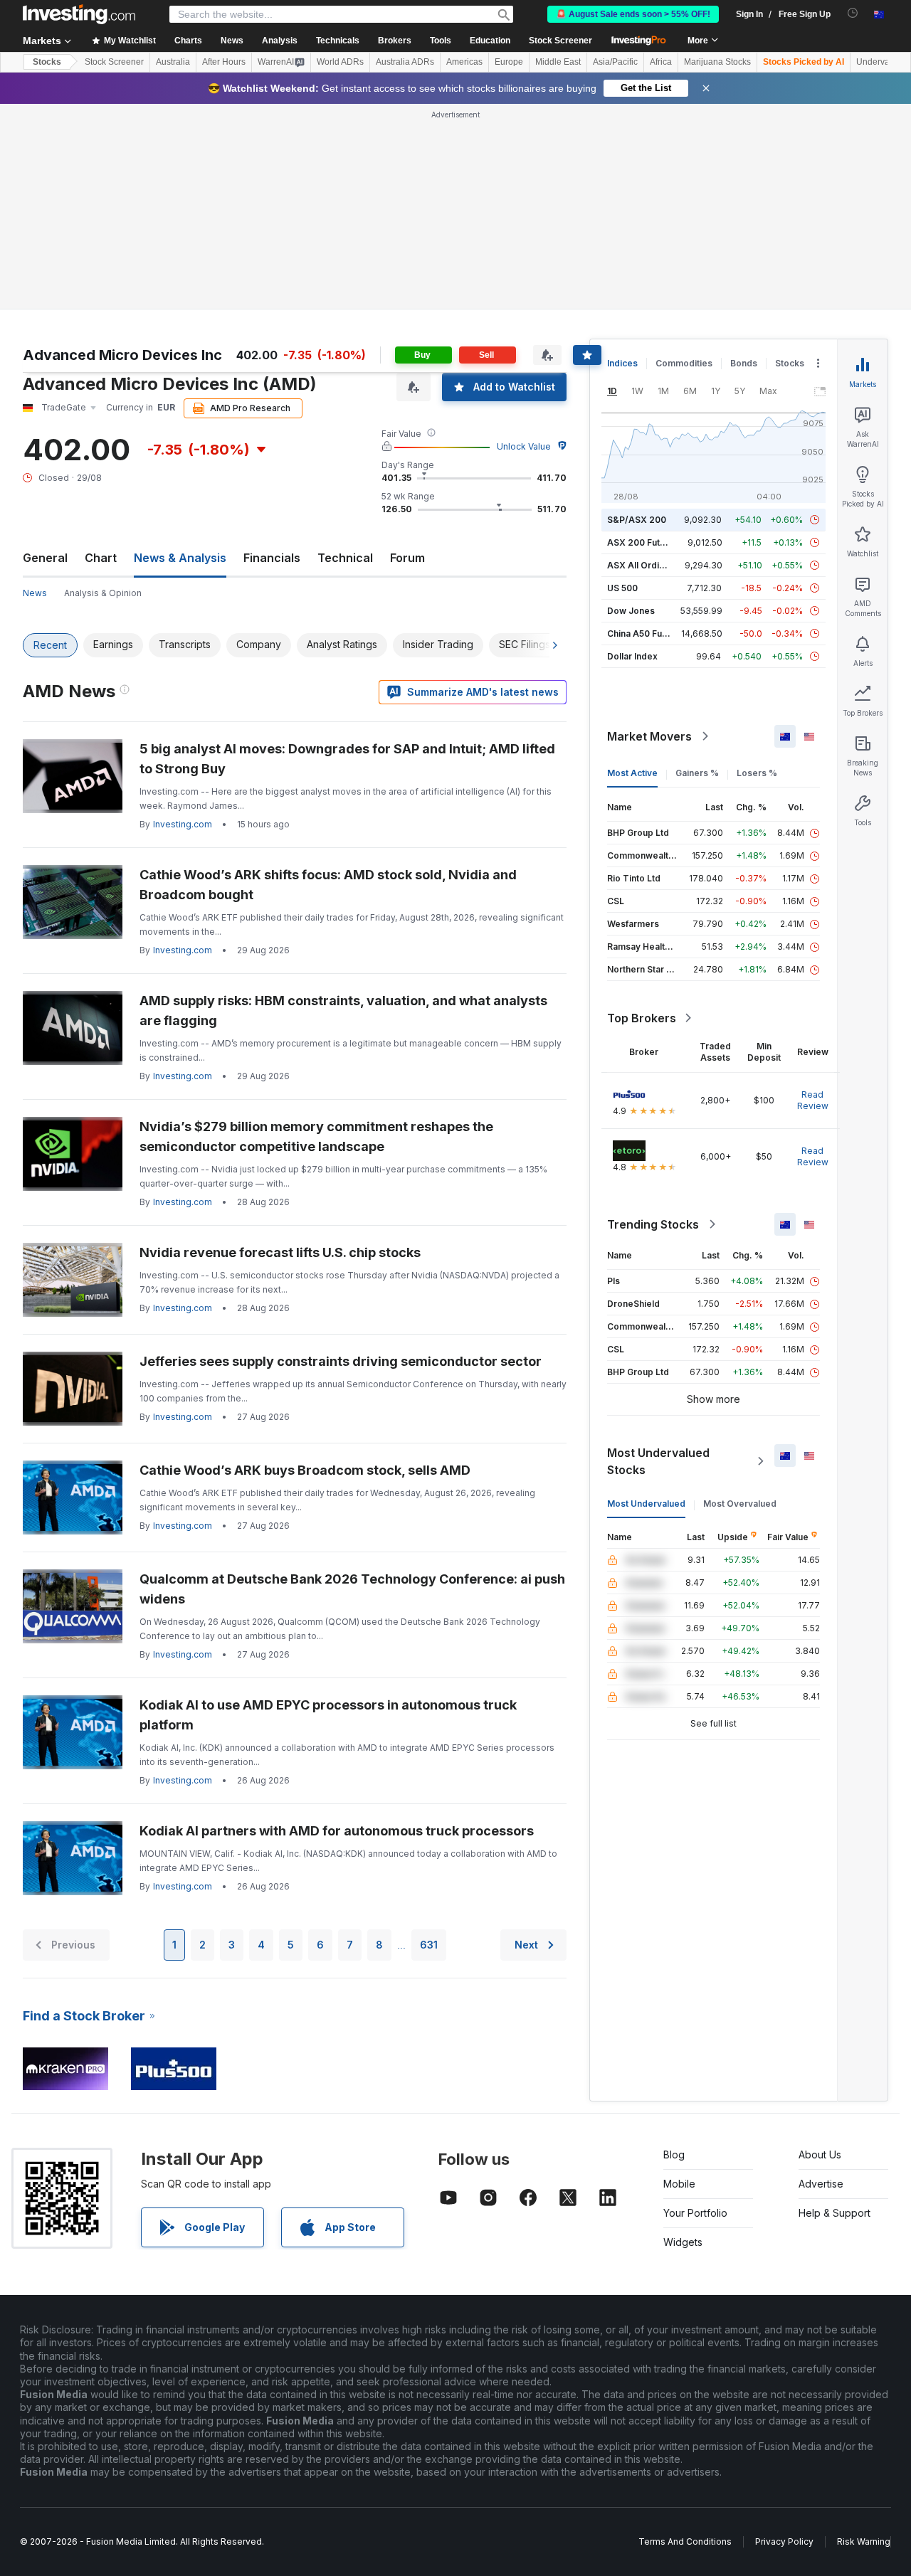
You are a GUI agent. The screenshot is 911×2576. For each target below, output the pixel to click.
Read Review (813, 1100)
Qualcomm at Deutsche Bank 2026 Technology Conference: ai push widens (352, 1589)
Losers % (757, 773)
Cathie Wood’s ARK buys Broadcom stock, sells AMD (305, 1470)
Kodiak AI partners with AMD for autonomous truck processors (337, 1831)
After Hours (224, 62)
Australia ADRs (405, 62)
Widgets (683, 2242)
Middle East (558, 62)
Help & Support (834, 2213)
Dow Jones (631, 611)
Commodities (684, 363)
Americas (464, 62)
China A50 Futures (646, 634)
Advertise (821, 2184)
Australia (173, 62)
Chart (101, 558)
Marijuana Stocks (717, 62)
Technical (345, 558)
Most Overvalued (740, 1504)
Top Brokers (642, 1018)
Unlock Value (524, 446)
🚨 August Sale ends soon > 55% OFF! (633, 14)
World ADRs (340, 62)
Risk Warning (864, 2541)
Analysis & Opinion (103, 593)
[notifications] (853, 13)
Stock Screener (560, 41)
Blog (674, 2154)
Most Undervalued (646, 1504)
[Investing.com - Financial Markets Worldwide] (79, 14)
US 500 (622, 588)
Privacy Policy (784, 2541)
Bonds (744, 363)
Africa (661, 62)
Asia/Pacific (615, 62)
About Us (820, 2154)
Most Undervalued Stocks (658, 1461)
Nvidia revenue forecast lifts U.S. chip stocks (280, 1252)
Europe (509, 62)
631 (429, 1945)
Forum (407, 558)
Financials (272, 558)
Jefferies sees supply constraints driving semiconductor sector (341, 1361)
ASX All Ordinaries (646, 565)
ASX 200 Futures (643, 542)
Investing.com (183, 824)
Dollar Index (632, 656)
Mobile (679, 2184)
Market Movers (649, 736)
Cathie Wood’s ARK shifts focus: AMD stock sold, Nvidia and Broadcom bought (328, 885)
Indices (622, 363)
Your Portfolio (695, 2213)
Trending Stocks (653, 1224)
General (45, 558)
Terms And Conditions (685, 2541)
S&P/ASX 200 (637, 520)
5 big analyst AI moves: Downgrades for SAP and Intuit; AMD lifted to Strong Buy (347, 759)
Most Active (632, 773)
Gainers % (697, 773)
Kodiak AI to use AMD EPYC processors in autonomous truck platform (328, 1715)
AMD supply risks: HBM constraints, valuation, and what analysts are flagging (343, 1011)
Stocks (47, 62)
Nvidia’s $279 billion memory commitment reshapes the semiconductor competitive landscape (316, 1136)
